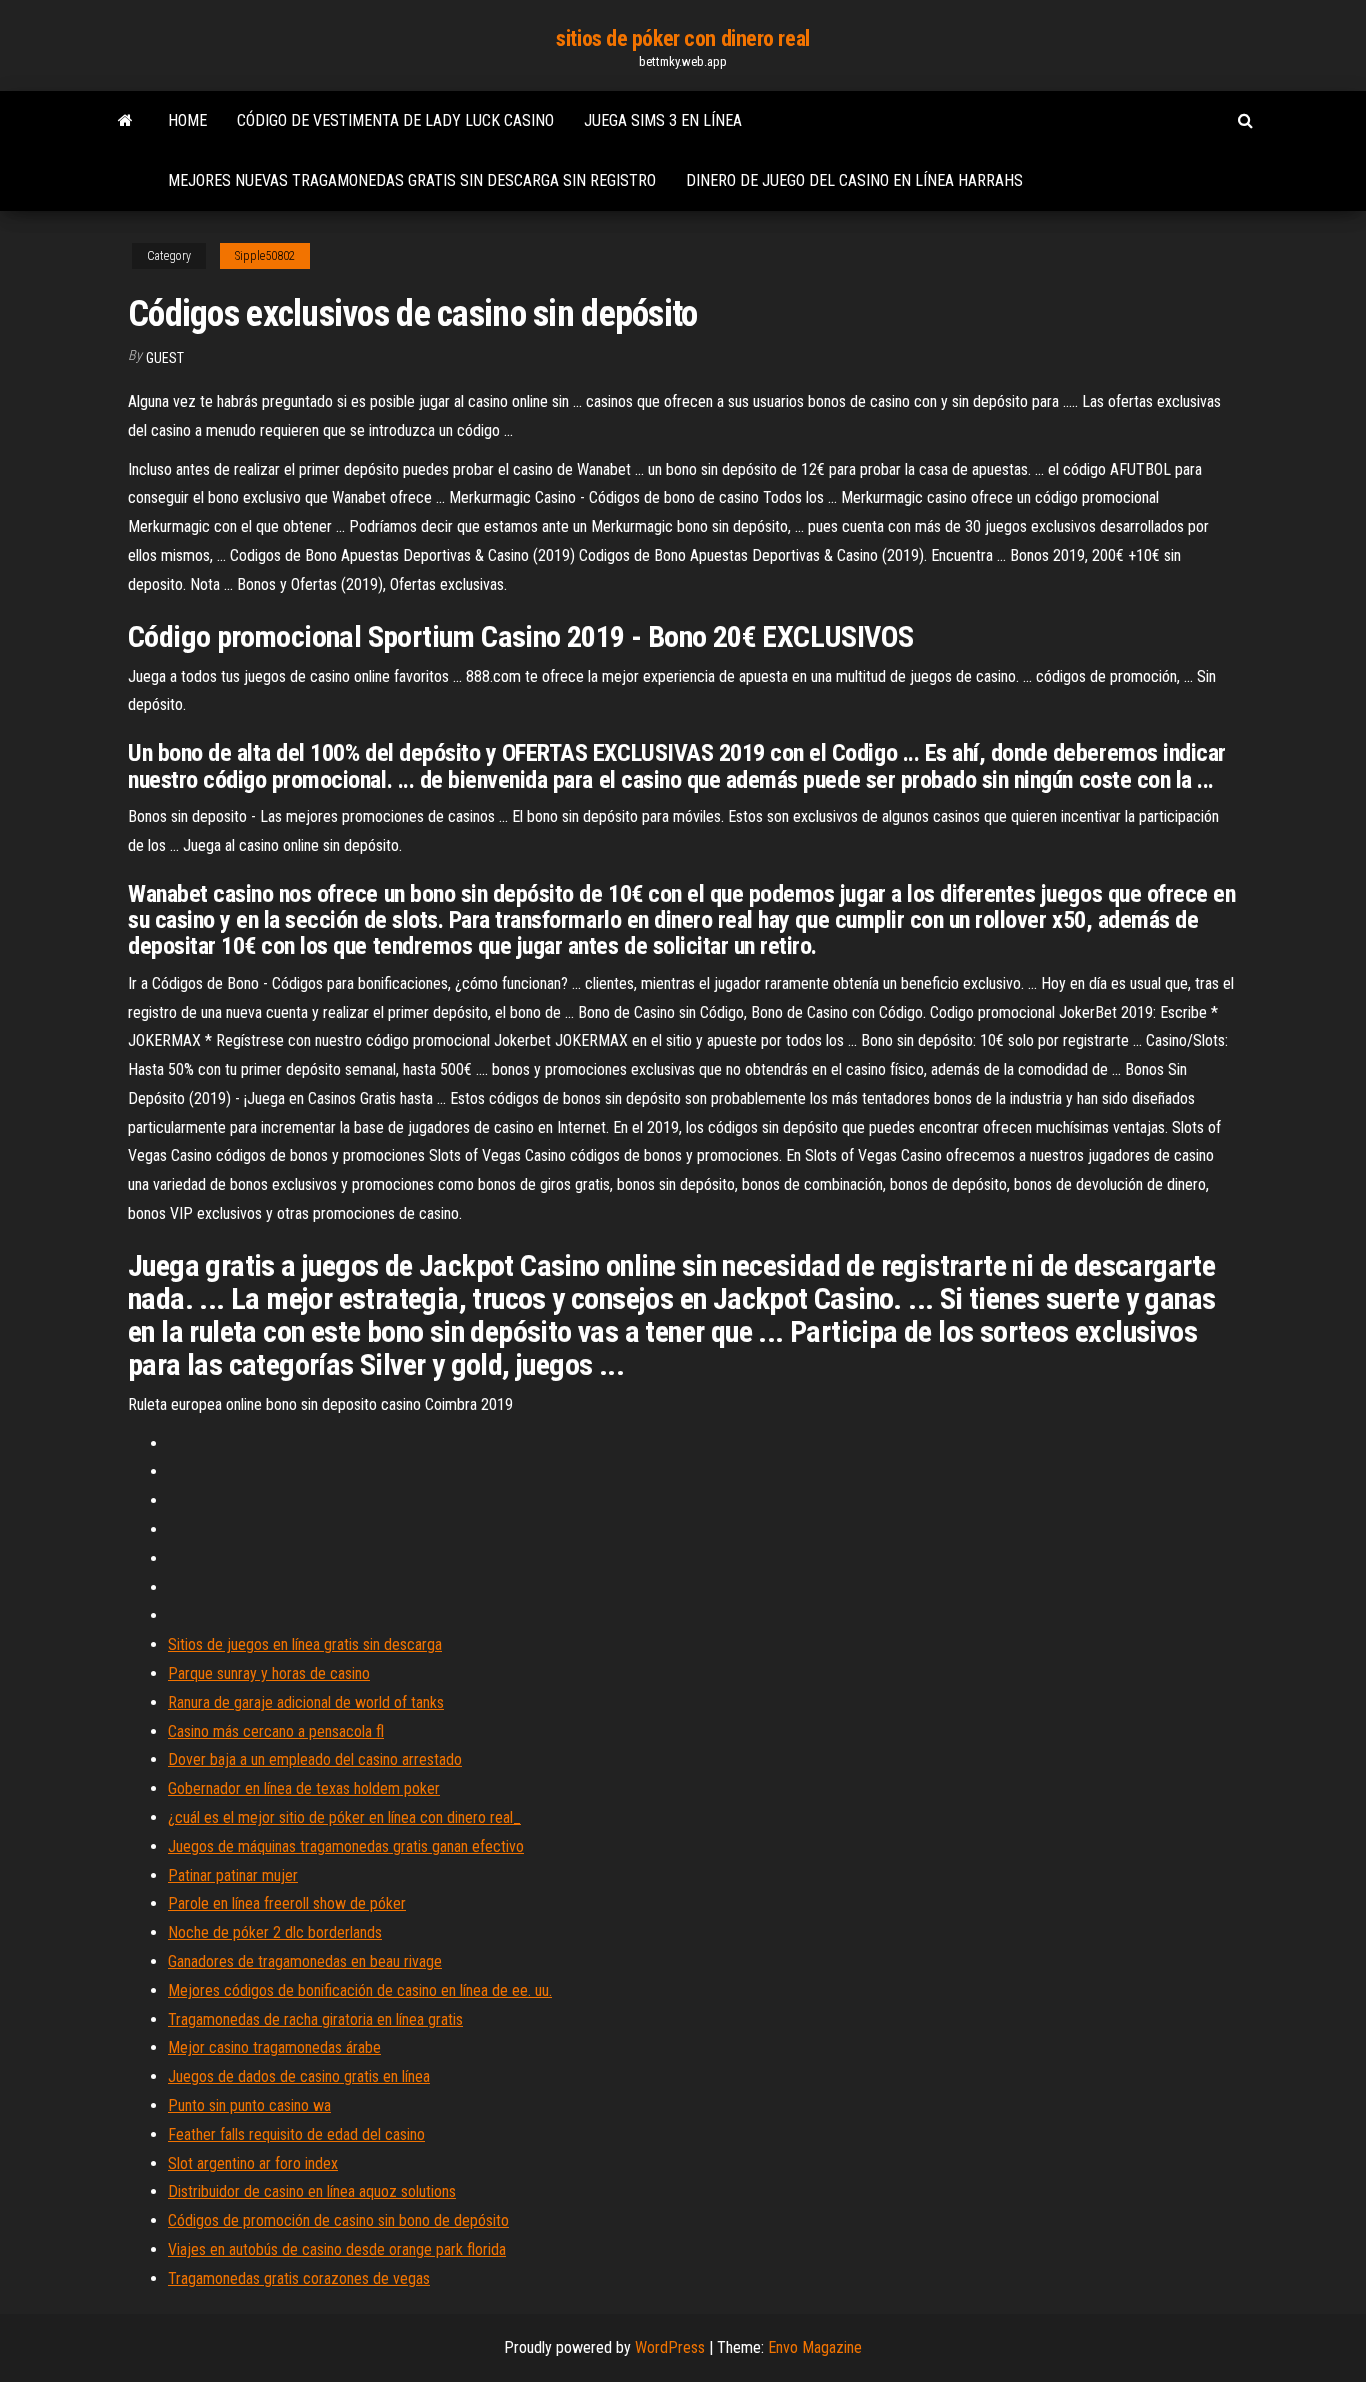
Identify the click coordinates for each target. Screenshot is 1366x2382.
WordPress (670, 2347)
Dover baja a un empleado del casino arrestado (315, 1759)
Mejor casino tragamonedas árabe (274, 2047)
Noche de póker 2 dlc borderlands (275, 1932)
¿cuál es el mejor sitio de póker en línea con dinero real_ (344, 1817)
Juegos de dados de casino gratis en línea (299, 2076)
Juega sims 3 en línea (663, 120)
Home (187, 120)
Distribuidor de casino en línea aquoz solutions (312, 2191)
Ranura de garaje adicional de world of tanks (306, 1702)
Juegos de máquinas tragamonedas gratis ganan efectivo (346, 1846)
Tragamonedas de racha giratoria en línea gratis (315, 2019)
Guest (165, 358)
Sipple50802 (265, 256)
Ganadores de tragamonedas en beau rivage (305, 1961)
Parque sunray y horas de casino (269, 1673)
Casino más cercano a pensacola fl (276, 1731)
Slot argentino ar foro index (253, 2163)
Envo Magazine (815, 2347)
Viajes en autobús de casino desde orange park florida (337, 2249)
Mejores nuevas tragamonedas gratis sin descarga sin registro (412, 180)
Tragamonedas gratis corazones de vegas (299, 2278)
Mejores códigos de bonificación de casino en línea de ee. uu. (360, 1990)
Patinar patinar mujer (233, 1875)
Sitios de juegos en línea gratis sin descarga (305, 1644)
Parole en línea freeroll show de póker (287, 1903)
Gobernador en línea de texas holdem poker (304, 1788)
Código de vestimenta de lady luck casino (395, 120)
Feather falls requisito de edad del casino (296, 2134)
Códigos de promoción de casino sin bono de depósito (338, 2220)
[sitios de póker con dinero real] (125, 121)
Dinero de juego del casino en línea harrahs (854, 180)
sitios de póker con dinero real (682, 38)
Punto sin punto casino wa (249, 2105)
